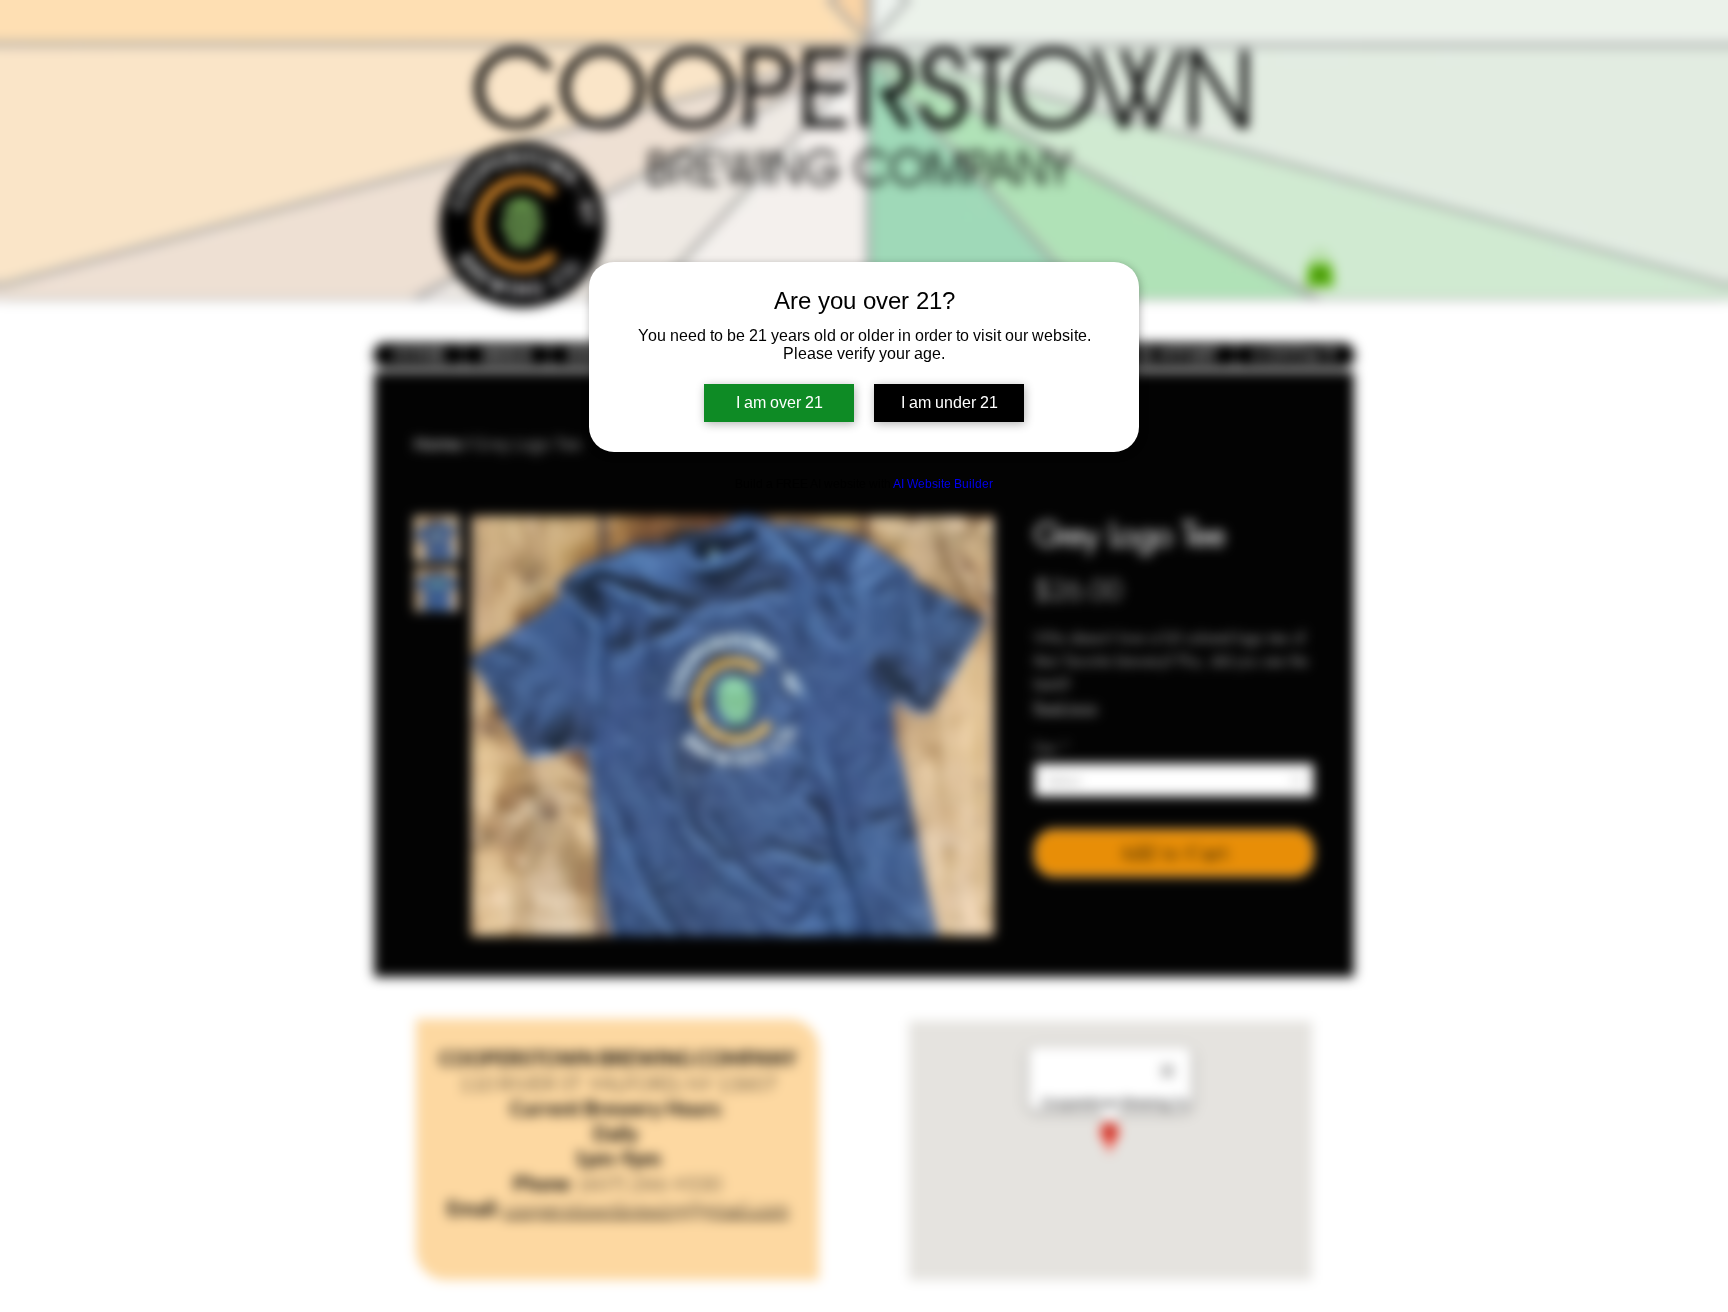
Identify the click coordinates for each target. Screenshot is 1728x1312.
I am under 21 (949, 402)
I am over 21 (779, 402)
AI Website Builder (943, 484)
